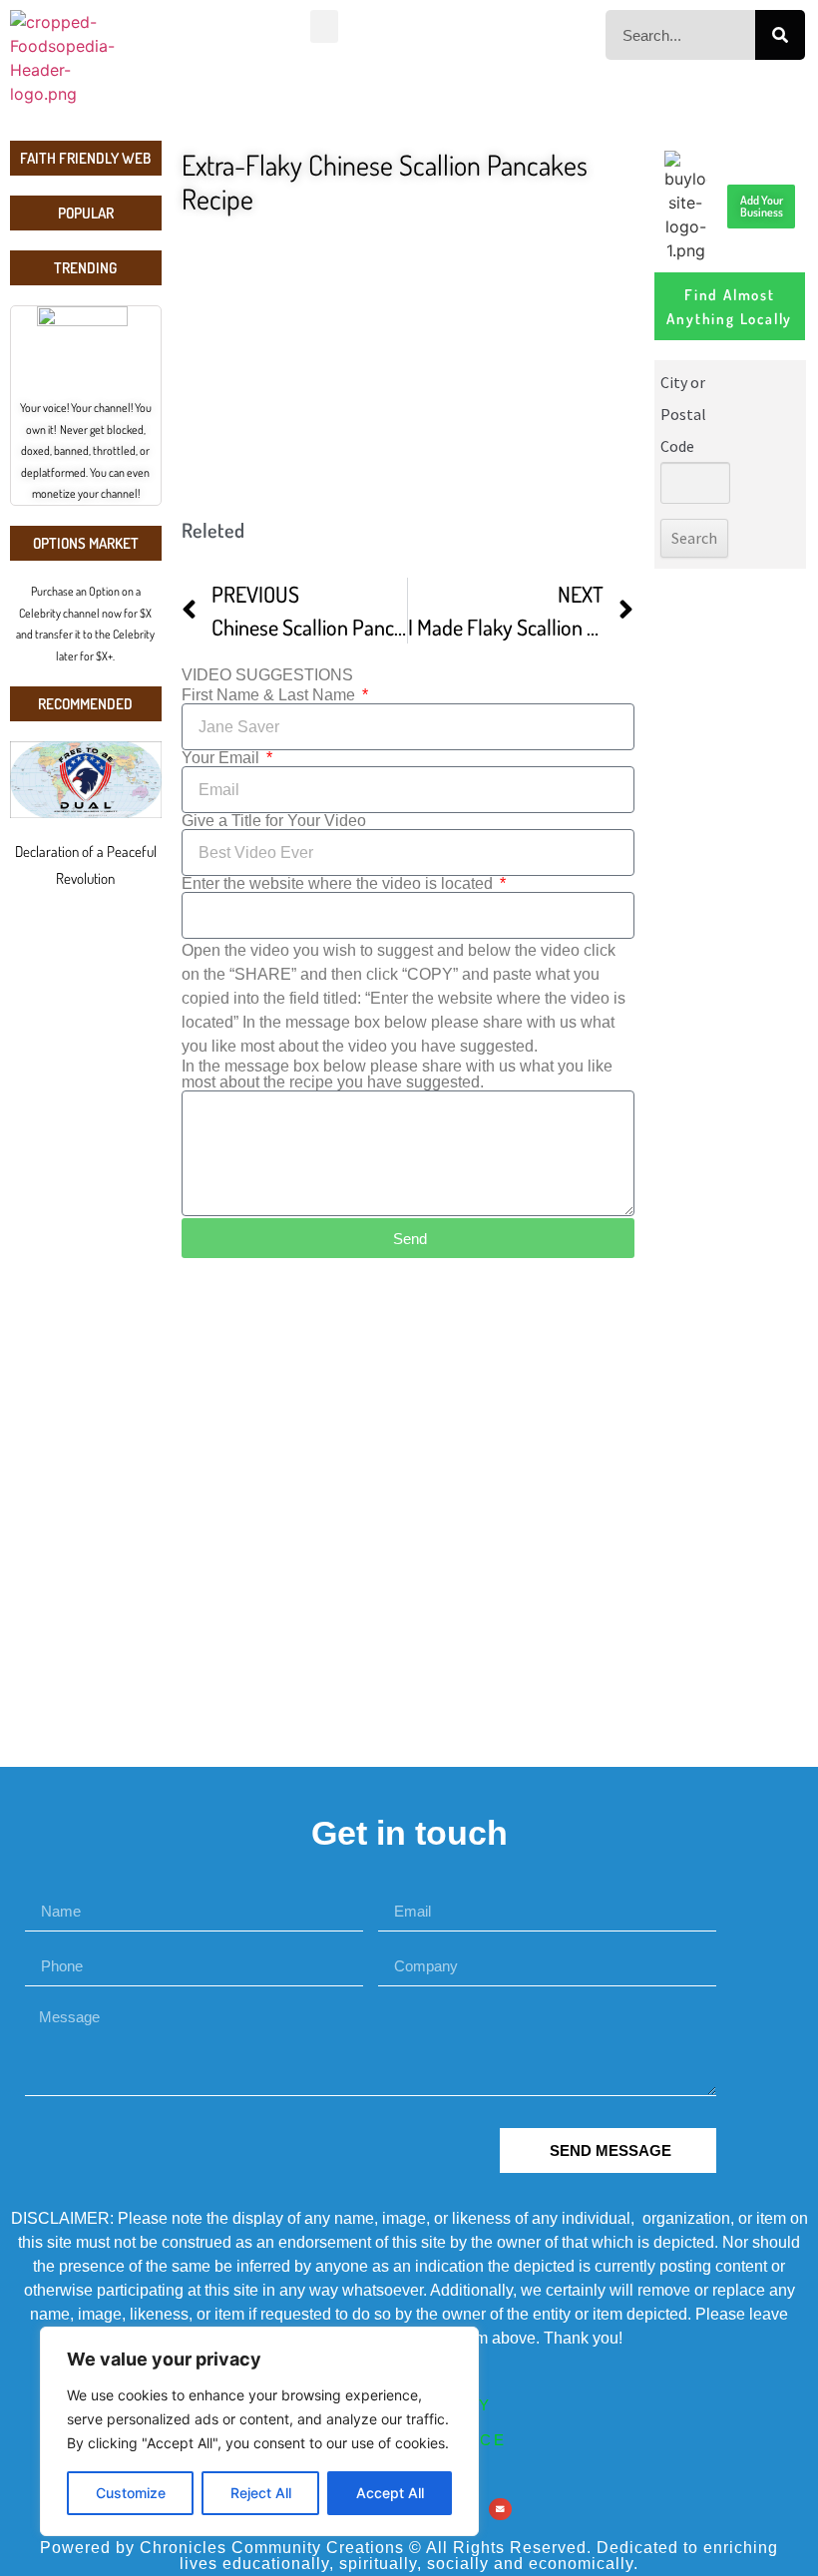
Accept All (390, 2493)
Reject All (261, 2493)
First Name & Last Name (270, 695)
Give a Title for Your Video (274, 821)
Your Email (222, 758)
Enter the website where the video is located (339, 884)
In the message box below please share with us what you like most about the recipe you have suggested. (397, 1074)
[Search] (780, 35)
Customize (131, 2493)
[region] (259, 2431)
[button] (324, 26)
